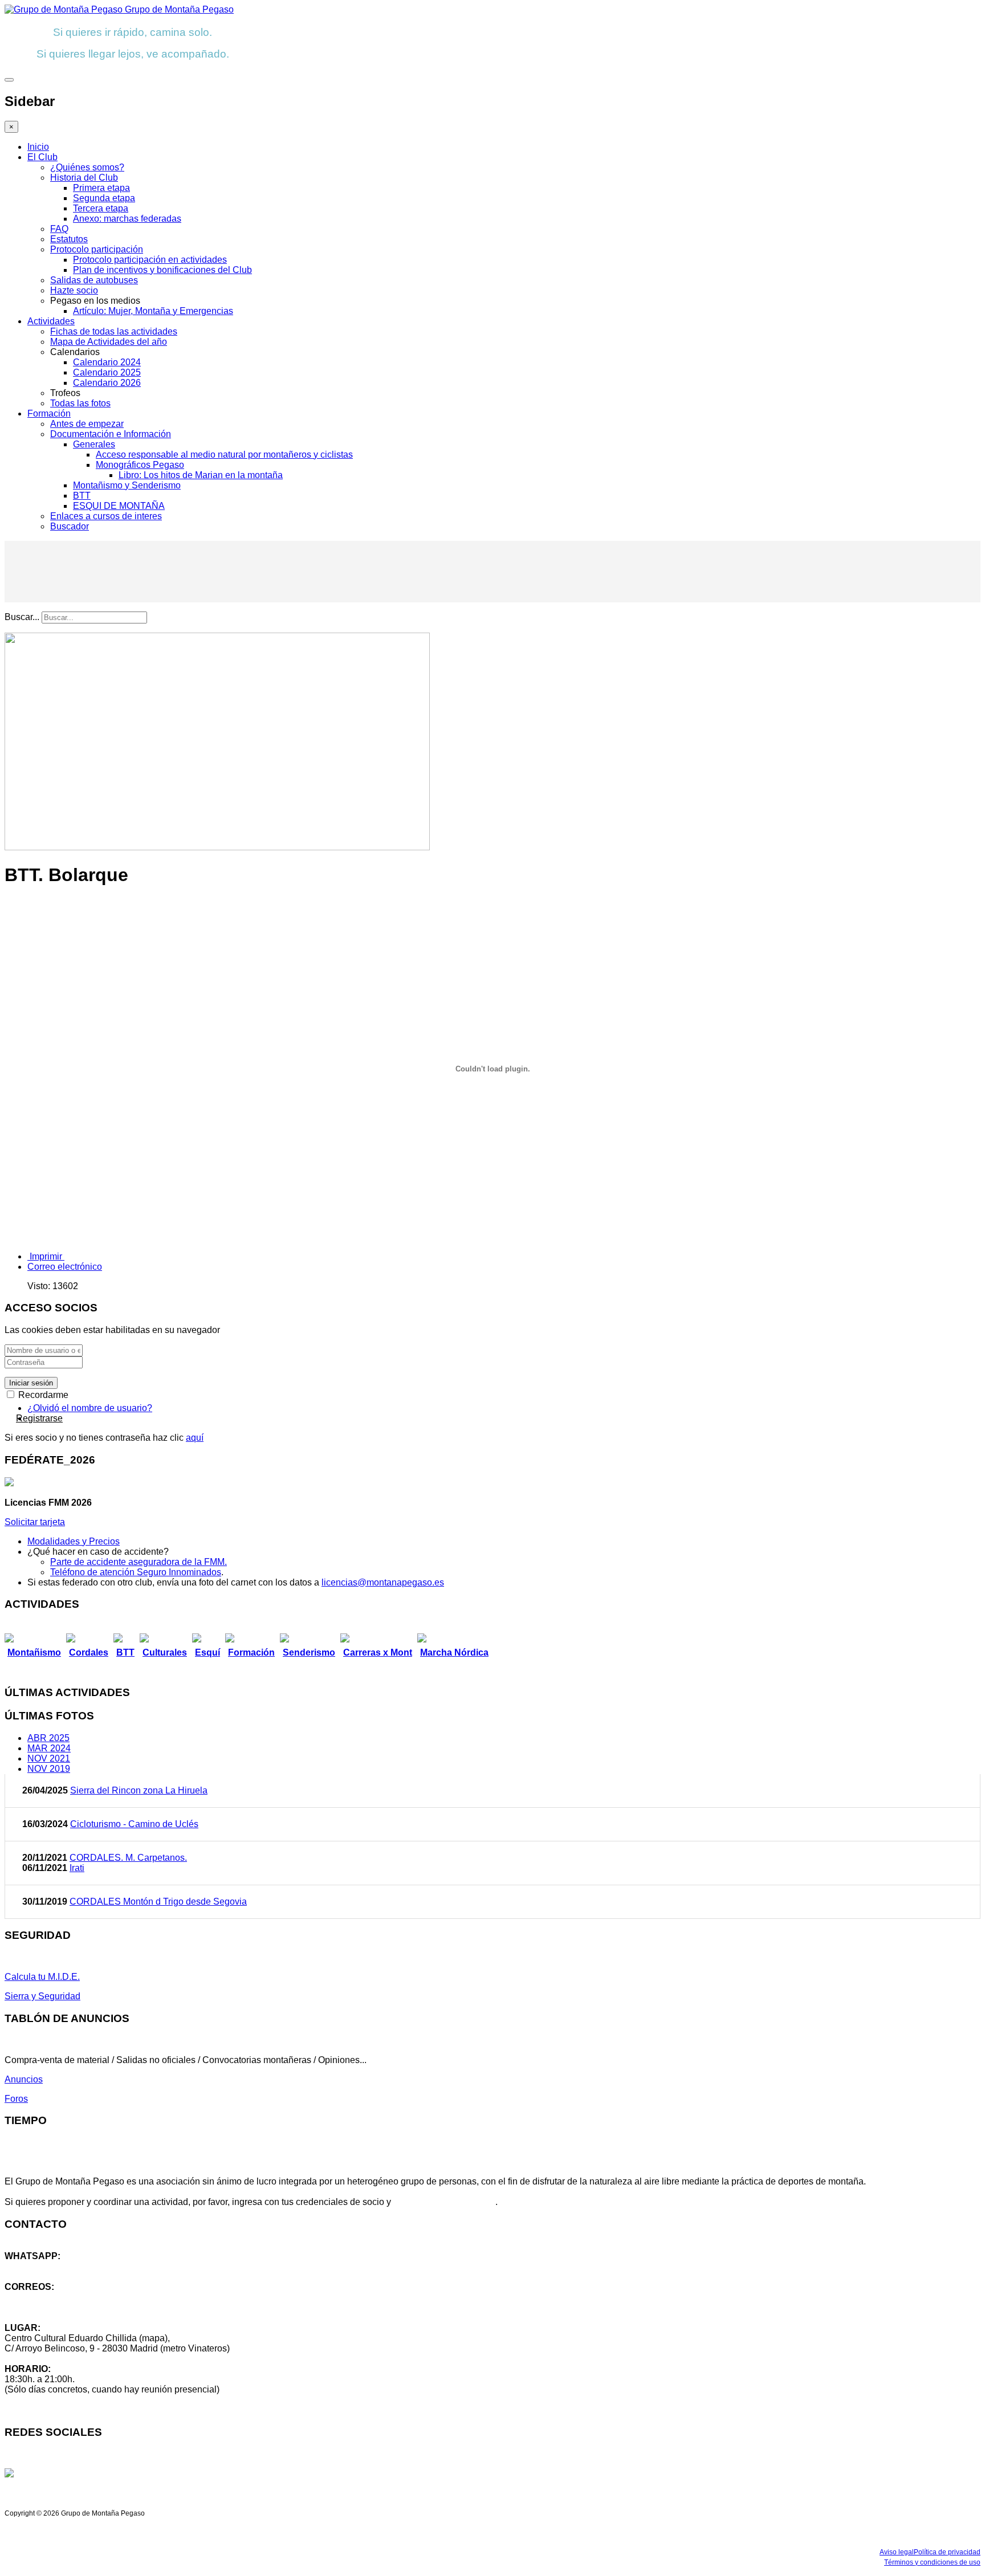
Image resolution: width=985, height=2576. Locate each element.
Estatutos (69, 239)
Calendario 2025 (107, 372)
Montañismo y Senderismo (127, 485)
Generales (94, 444)
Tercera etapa (101, 208)
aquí (195, 1438)
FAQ (59, 229)
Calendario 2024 (107, 362)
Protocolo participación (97, 249)
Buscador (70, 526)
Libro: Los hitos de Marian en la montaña (201, 475)
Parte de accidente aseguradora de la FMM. (139, 1562)
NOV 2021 (49, 1758)
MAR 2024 (49, 1748)
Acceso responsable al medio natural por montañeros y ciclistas (224, 455)
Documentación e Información (111, 434)
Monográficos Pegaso (140, 465)
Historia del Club (84, 178)
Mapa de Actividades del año (109, 342)
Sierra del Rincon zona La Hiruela (139, 1790)
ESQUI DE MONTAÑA (119, 506)
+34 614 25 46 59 (40, 2266)
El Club (42, 157)
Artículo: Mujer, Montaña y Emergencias (153, 311)
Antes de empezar (87, 424)
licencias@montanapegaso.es (383, 1582)
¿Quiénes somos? (87, 167)
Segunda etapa (104, 198)
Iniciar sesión (31, 1383)
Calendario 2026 (107, 383)
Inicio (38, 147)
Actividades (51, 321)
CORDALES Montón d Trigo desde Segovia (158, 1902)
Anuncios (24, 2079)
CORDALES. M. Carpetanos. (128, 1858)
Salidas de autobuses (94, 280)
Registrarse (39, 1418)
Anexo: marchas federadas (127, 219)
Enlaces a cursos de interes (106, 516)
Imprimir (46, 1256)
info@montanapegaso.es (55, 2297)
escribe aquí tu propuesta (444, 2202)
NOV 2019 (49, 1769)
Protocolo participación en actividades (150, 260)
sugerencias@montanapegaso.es (73, 2307)
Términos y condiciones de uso (932, 2562)
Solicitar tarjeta (35, 1522)
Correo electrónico (65, 1267)
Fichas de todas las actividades (114, 331)
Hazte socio (74, 290)
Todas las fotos (80, 403)
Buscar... (22, 617)
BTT (82, 496)
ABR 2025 (48, 1738)
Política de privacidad (947, 2552)
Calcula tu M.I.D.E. (42, 1977)
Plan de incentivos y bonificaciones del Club (162, 270)
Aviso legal (897, 2552)
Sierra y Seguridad (42, 1996)
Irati (77, 1868)
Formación (49, 413)
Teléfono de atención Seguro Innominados (136, 1572)
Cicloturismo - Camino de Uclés (134, 1824)
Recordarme (42, 1395)
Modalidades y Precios (74, 1541)
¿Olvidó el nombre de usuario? (90, 1408)
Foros (16, 2099)
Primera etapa (101, 188)
